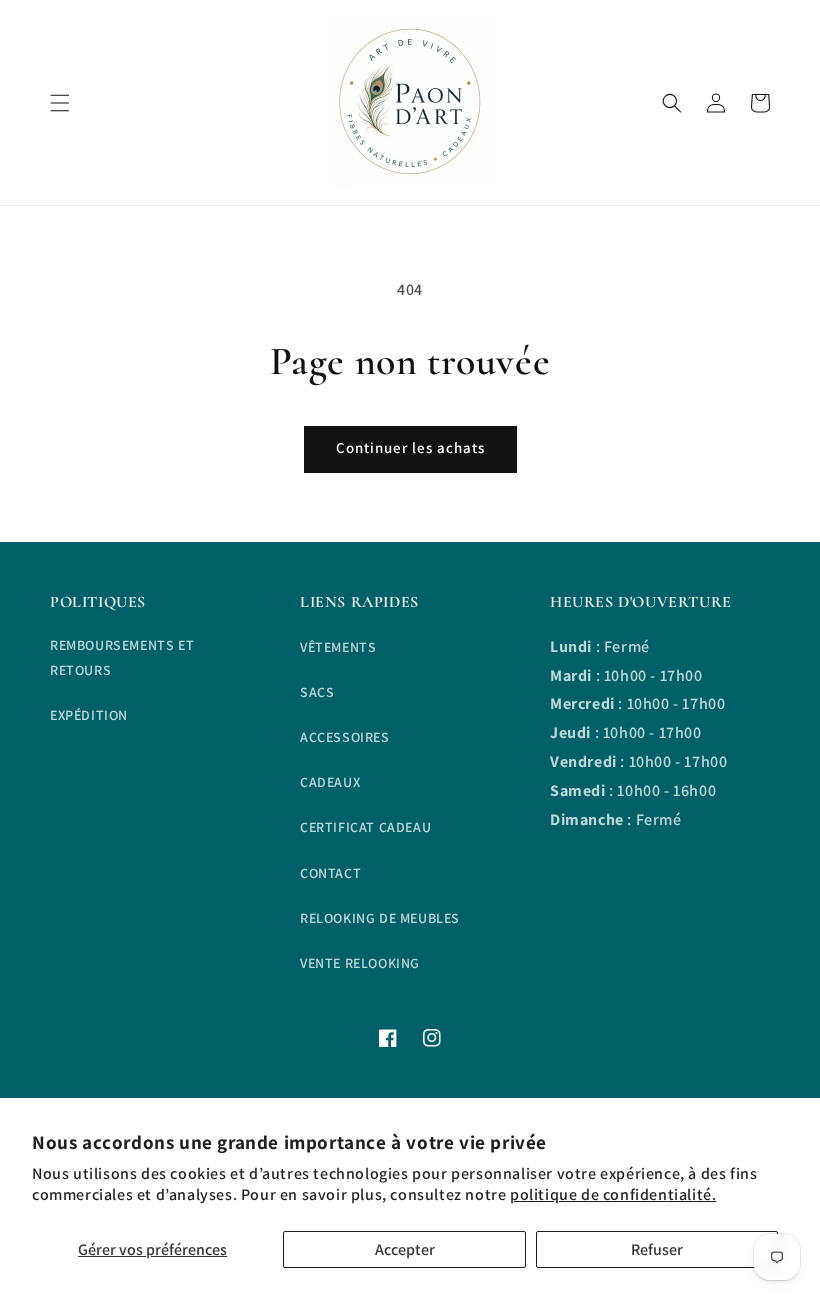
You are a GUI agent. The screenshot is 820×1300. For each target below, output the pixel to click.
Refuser (657, 1249)
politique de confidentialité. (613, 1194)
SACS (317, 692)
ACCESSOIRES (345, 737)
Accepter (405, 1249)
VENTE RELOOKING (360, 963)
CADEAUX (330, 782)
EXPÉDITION (89, 715)
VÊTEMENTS (338, 647)
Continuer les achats (410, 447)
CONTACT (330, 873)
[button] (60, 103)
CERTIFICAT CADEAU (365, 827)
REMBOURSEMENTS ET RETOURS (122, 657)
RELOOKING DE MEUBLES (380, 918)
